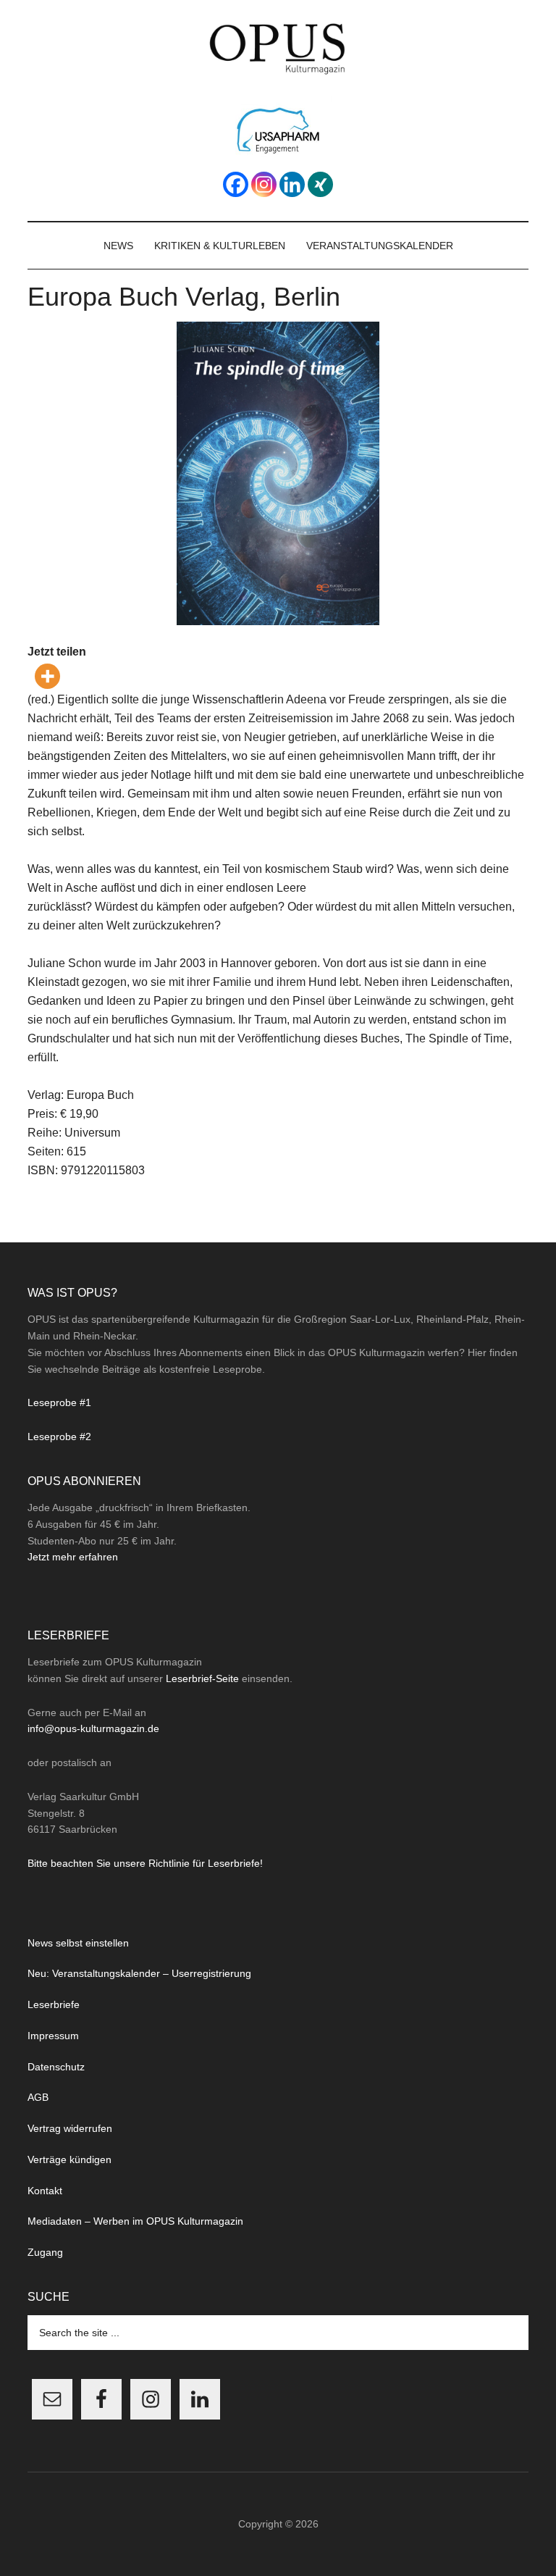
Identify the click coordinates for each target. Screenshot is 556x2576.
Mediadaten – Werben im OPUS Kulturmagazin (135, 2221)
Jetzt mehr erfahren (73, 1557)
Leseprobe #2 (59, 1437)
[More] (47, 676)
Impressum (53, 2036)
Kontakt (45, 2191)
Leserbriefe (54, 2004)
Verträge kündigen (69, 2159)
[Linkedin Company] (292, 184)
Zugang (45, 2252)
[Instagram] (264, 184)
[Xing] (320, 184)
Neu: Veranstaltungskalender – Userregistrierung (139, 1973)
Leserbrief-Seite (202, 1678)
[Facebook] (236, 184)
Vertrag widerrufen (70, 2128)
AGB (38, 2097)
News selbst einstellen (78, 1943)
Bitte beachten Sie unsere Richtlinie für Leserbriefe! (145, 1863)
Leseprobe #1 (59, 1402)
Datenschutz (56, 2067)
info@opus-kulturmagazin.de (93, 1728)
